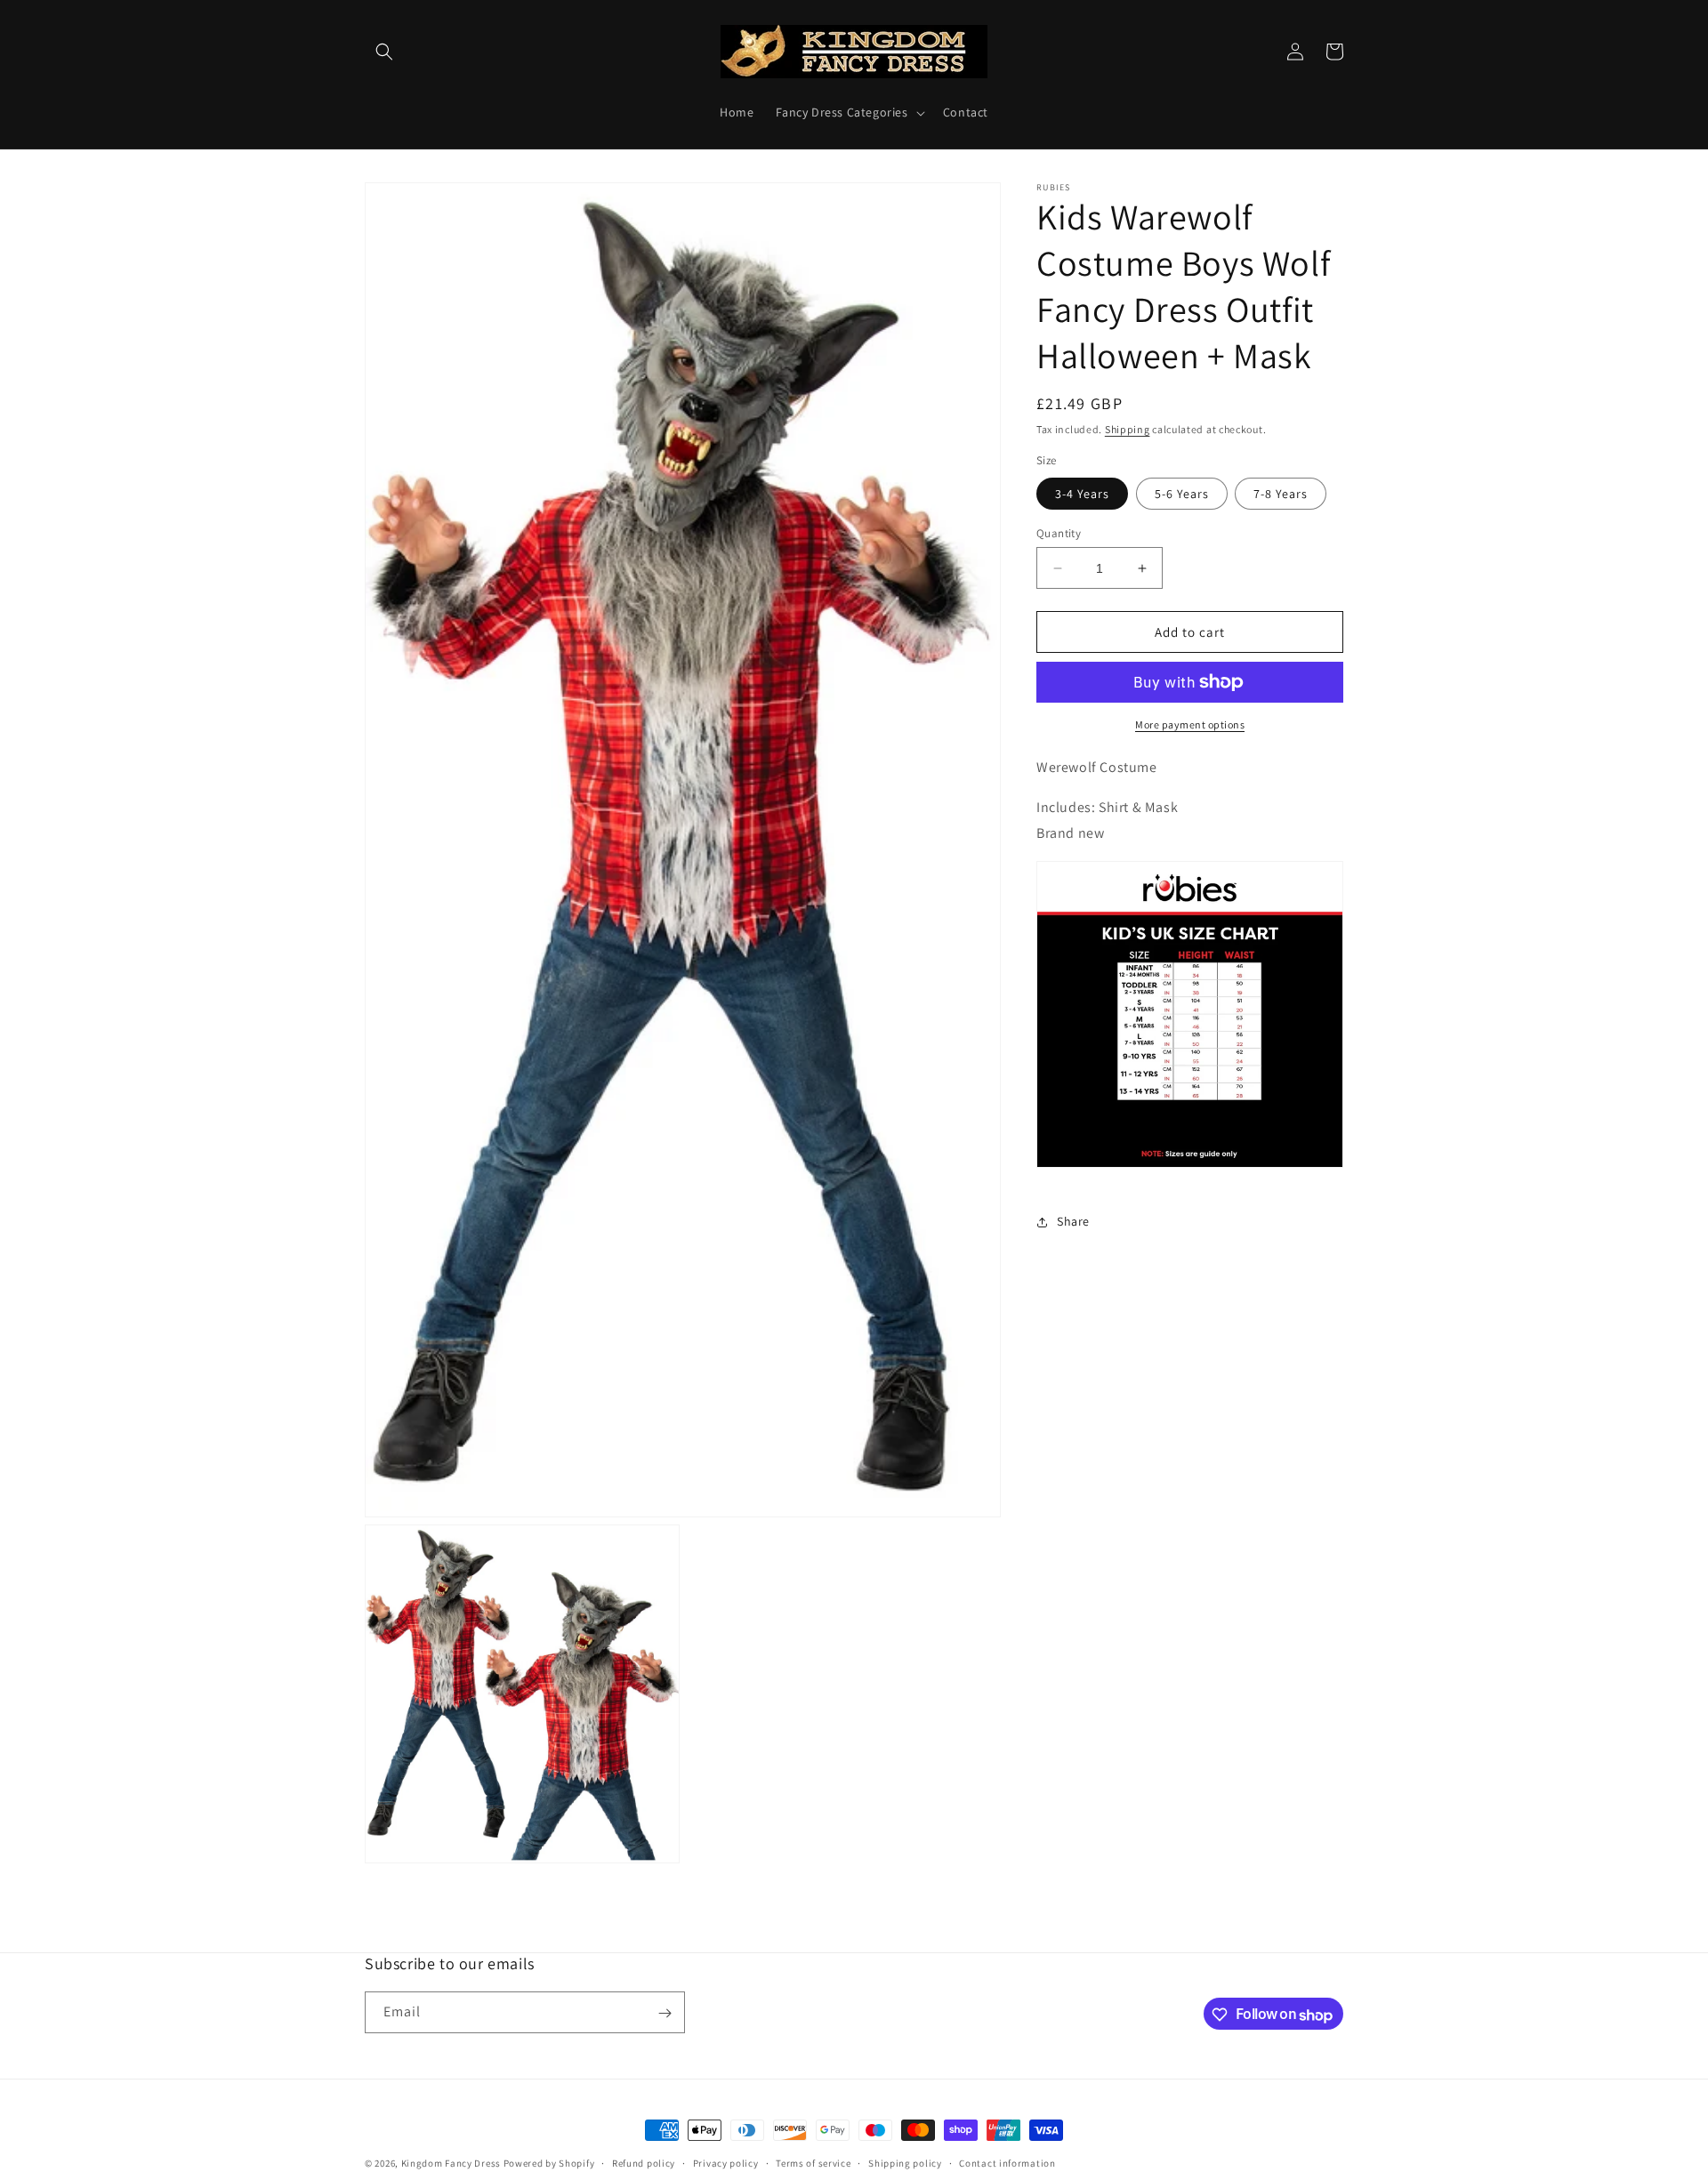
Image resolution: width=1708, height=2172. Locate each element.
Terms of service (813, 2163)
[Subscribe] (665, 2013)
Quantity (1059, 533)
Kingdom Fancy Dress (451, 2163)
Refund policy (644, 2163)
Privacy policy (726, 2163)
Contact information (1007, 2163)
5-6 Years (1182, 494)
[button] (384, 52)
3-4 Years (1082, 494)
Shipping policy (905, 2163)
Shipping (1128, 429)
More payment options (1190, 724)
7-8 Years (1281, 494)
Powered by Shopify (549, 2163)
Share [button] (1073, 1221)
